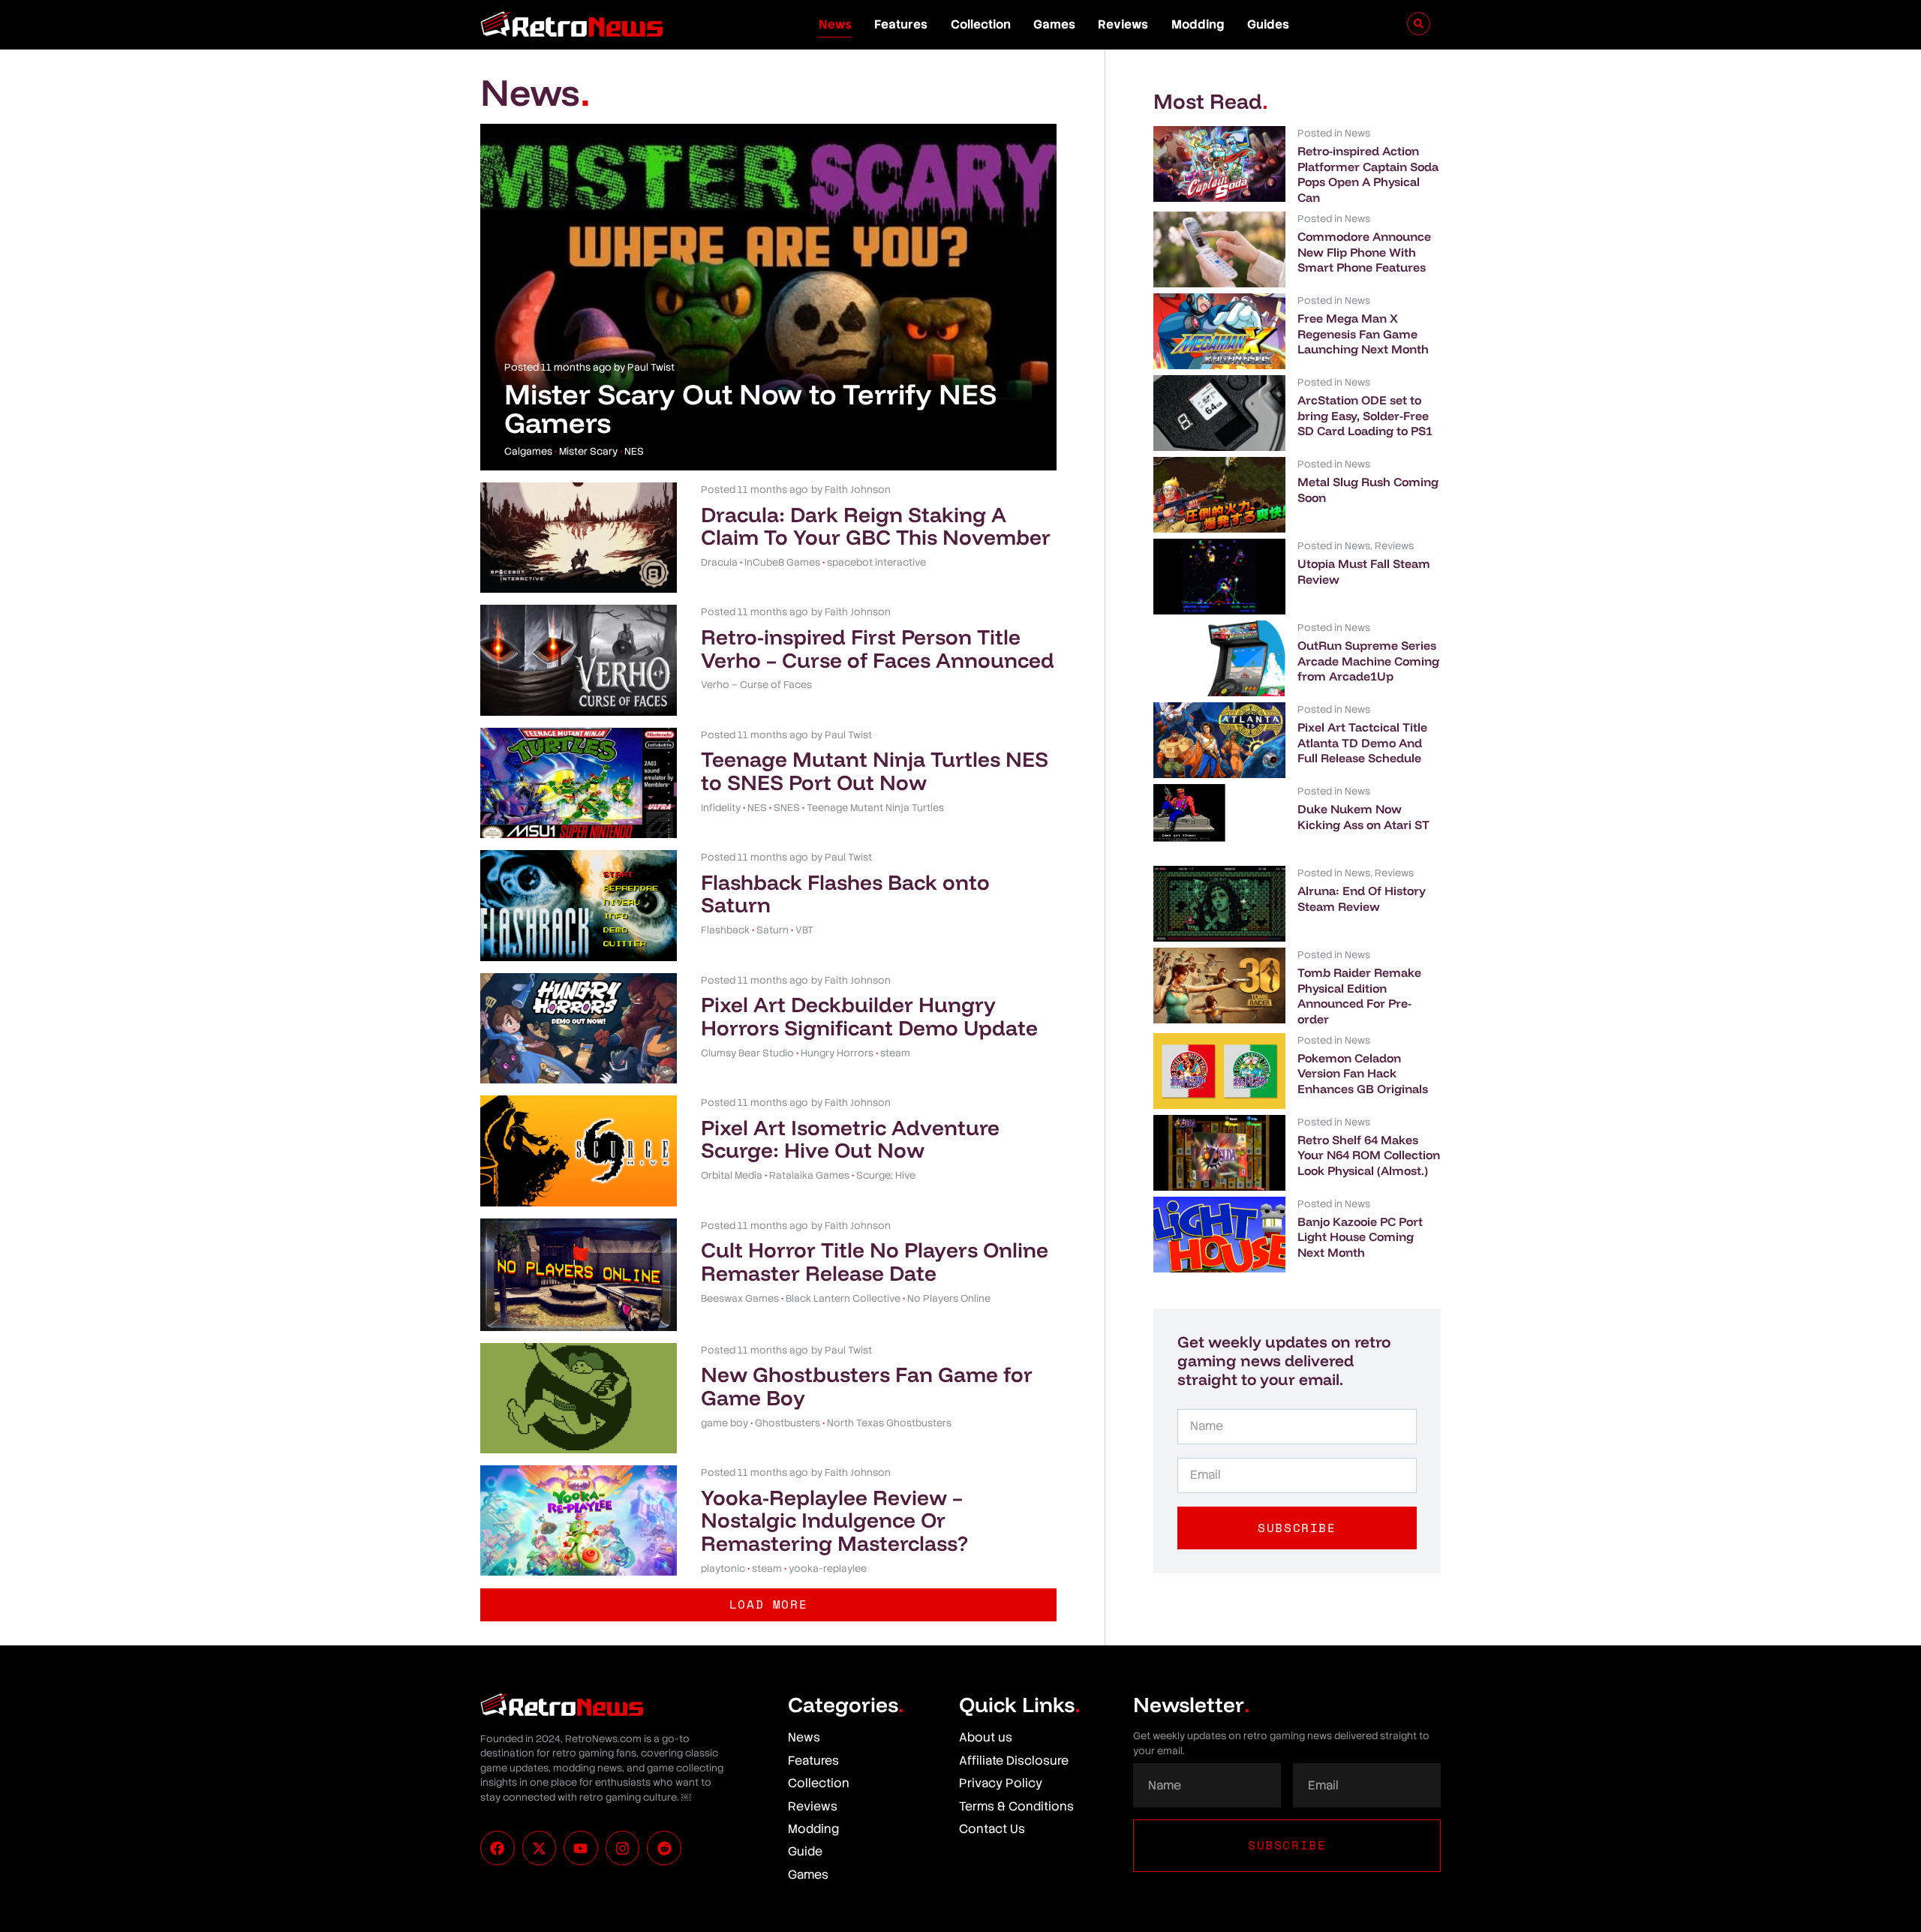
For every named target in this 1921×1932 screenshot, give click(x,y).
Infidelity (721, 808)
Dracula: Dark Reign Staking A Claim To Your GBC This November (876, 526)
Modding (1198, 24)
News (835, 24)
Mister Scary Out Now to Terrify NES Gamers (750, 408)
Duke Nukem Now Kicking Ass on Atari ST (1363, 817)
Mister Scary (588, 451)
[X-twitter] (540, 1848)
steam (895, 1053)
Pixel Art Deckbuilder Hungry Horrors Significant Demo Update (869, 1016)
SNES (787, 808)
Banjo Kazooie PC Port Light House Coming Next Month (1360, 1237)
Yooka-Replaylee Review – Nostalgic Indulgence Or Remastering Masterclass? (834, 1520)
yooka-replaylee (828, 1568)
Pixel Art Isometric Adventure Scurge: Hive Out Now (850, 1139)
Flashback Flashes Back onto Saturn (845, 894)
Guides (1268, 24)
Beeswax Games (740, 1298)
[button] (768, 1604)
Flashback (725, 930)
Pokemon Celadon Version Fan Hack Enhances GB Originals (1363, 1074)
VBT (804, 930)
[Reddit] (664, 1848)
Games (1054, 24)
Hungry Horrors (837, 1053)
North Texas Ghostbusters (889, 1423)
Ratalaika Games (809, 1175)
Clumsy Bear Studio (747, 1053)
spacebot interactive (876, 562)
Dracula (719, 562)
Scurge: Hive (886, 1175)
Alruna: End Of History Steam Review (1362, 898)
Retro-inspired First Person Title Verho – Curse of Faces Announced (878, 648)
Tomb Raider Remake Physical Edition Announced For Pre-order (1359, 996)
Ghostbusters (788, 1423)
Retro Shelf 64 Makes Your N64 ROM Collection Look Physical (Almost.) (1369, 1155)
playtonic (723, 1568)
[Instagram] (623, 1848)
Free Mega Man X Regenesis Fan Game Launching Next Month (1363, 334)
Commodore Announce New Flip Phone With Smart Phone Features (1364, 252)
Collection (981, 24)
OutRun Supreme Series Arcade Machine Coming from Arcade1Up (1368, 661)
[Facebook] (498, 1848)
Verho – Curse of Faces (756, 685)
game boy (725, 1423)
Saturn (773, 930)
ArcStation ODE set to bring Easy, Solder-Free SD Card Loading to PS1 (1365, 416)
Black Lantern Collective (843, 1298)
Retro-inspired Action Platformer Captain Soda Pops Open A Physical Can (1368, 174)
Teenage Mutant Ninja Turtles (875, 808)
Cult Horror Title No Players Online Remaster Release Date (875, 1261)
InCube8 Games (782, 562)
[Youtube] (581, 1848)
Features (901, 24)
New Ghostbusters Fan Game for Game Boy (867, 1386)
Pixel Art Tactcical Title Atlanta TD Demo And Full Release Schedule (1362, 743)
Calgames (528, 451)
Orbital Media (732, 1175)
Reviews (1123, 24)
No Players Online (949, 1298)
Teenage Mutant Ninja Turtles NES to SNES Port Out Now (875, 771)
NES (634, 451)
